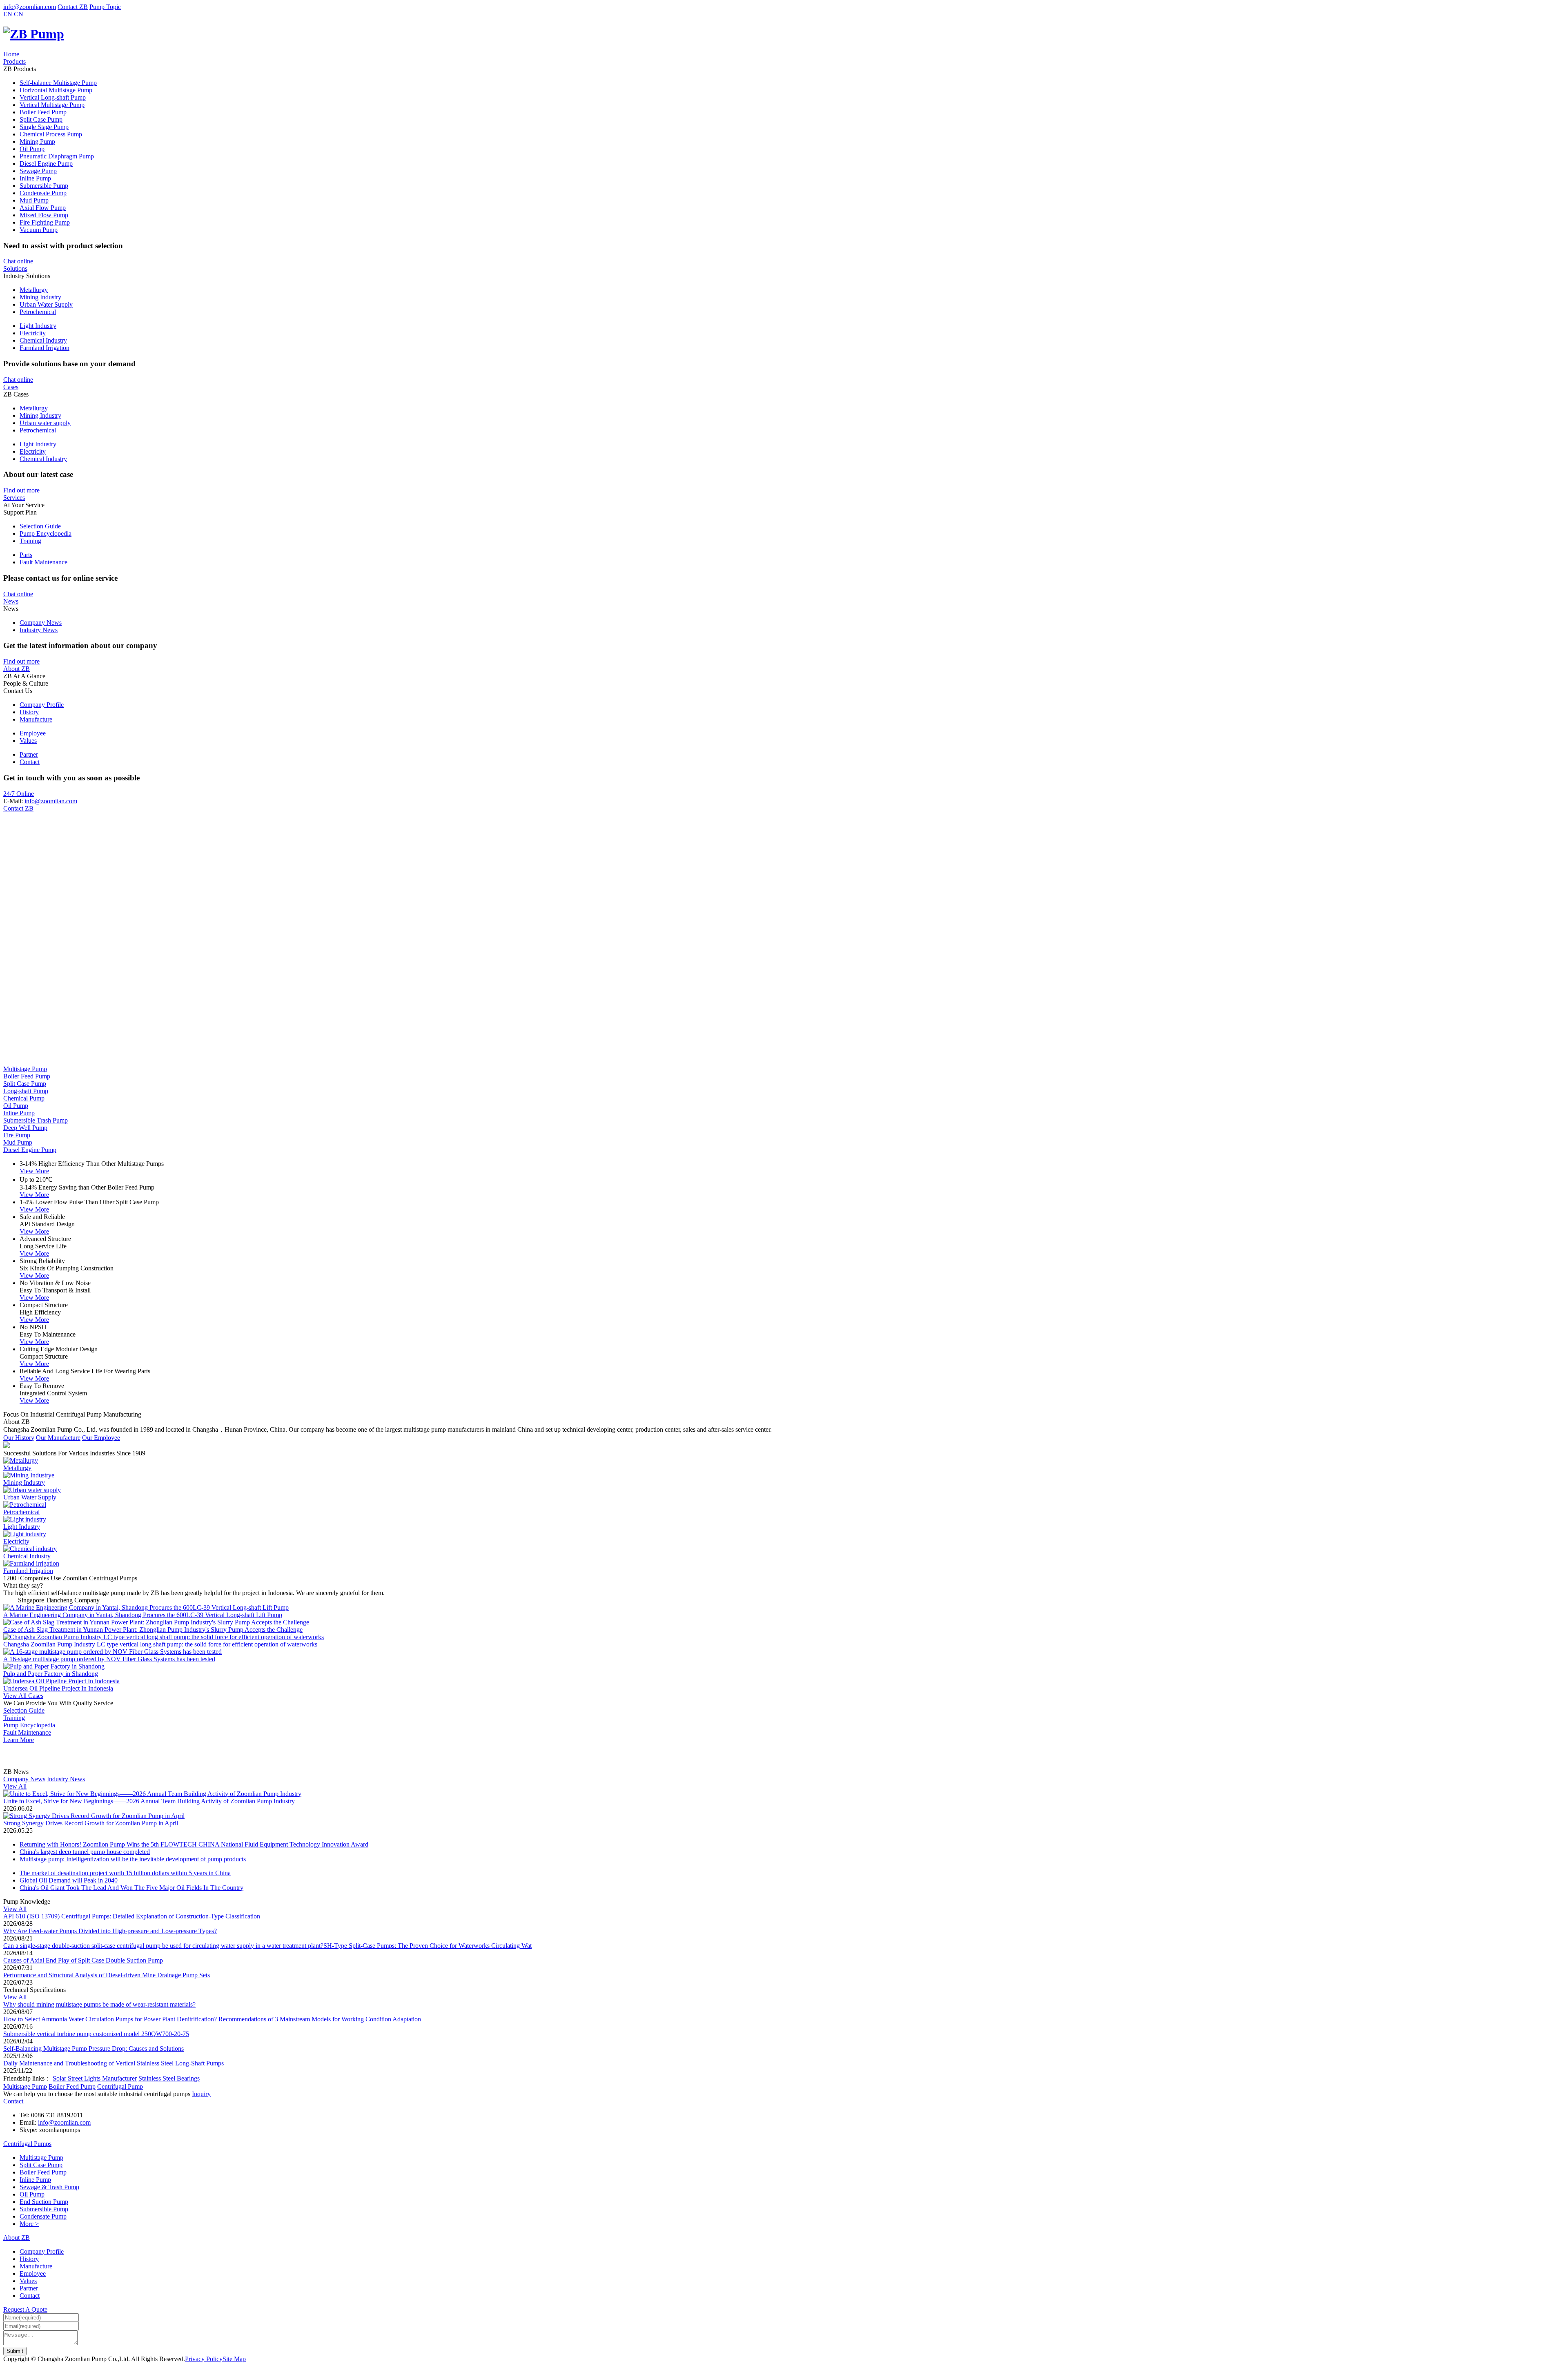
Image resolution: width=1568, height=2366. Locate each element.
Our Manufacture (58, 1438)
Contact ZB (73, 7)
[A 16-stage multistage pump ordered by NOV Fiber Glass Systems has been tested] (112, 1652)
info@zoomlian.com (30, 7)
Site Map (234, 2359)
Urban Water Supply (46, 304)
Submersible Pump (44, 186)
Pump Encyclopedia (46, 534)
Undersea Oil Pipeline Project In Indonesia (58, 1688)
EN (8, 14)
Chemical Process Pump (51, 134)
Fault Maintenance (43, 562)
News (11, 601)
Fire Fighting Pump (45, 222)
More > (29, 2224)
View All (15, 1786)
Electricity (33, 333)
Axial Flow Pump (43, 208)
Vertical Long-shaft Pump (53, 97)
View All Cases (23, 1696)
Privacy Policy (204, 2359)
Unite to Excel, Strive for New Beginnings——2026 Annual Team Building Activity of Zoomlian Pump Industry (149, 1801)
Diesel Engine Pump (46, 164)
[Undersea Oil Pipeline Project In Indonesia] (61, 1681)
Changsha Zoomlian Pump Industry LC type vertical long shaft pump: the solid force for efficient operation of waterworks (160, 1644)
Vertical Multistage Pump (52, 105)
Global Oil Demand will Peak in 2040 (69, 1880)
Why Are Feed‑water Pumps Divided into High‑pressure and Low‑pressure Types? (110, 1931)
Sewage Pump (38, 171)
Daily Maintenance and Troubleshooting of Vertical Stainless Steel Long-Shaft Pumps (115, 2063)
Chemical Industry (43, 340)
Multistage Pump (25, 2086)
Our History (19, 1438)
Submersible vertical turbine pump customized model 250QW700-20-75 (96, 2034)
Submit (15, 2351)
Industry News (39, 630)
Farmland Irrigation (45, 348)
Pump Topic (105, 7)
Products (14, 61)
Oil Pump (32, 149)
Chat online (18, 261)
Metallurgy (34, 290)
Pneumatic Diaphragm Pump (57, 156)
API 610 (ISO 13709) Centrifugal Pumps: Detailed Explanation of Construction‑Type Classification (132, 1916)
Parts (26, 555)
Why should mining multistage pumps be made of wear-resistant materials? (99, 2004)
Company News (41, 623)
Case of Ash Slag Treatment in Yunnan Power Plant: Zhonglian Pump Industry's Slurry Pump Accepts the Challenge (153, 1630)
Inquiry (201, 2094)
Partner (29, 754)
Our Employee (101, 1438)
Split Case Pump (41, 119)
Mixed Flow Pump (44, 215)
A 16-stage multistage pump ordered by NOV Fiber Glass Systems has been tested (109, 1659)
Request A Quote (25, 2309)
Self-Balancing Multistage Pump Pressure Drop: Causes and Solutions (94, 2049)
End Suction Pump (44, 2202)
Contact (30, 762)
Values (28, 741)
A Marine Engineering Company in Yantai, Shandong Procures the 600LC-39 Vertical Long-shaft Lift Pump (143, 1615)
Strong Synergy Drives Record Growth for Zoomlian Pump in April (91, 1823)
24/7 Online (19, 794)
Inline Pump (35, 178)
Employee (33, 733)
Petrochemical (38, 312)
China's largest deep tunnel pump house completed (85, 1852)
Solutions (15, 268)
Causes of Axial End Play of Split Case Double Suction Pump (83, 1960)
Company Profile (42, 705)
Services (14, 498)
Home (11, 54)
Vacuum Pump (39, 230)
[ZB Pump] (34, 34)
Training (30, 541)
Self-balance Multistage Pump (58, 83)
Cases (11, 387)
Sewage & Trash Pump (49, 2187)
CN (19, 14)
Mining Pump (37, 141)
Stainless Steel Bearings (169, 2078)
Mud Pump (34, 200)
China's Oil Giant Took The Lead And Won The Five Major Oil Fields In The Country (131, 1888)
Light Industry (38, 326)
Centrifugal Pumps (27, 2144)
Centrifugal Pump (120, 2086)
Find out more (21, 490)
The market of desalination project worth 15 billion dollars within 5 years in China (125, 1873)
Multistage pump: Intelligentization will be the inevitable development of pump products (133, 1859)
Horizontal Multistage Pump (56, 90)
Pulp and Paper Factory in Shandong (51, 1674)
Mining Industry (40, 297)
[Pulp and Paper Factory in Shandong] (54, 1666)
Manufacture (36, 719)
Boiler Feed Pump (43, 112)
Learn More (19, 1740)
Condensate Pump (43, 193)
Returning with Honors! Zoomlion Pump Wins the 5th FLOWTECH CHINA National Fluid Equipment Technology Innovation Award (194, 1844)
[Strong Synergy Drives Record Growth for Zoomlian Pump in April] (94, 1816)
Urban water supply (45, 423)
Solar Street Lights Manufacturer (95, 2078)
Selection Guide (40, 526)
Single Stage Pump (44, 127)
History (29, 712)
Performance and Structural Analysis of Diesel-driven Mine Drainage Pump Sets (107, 1975)
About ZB (17, 669)
